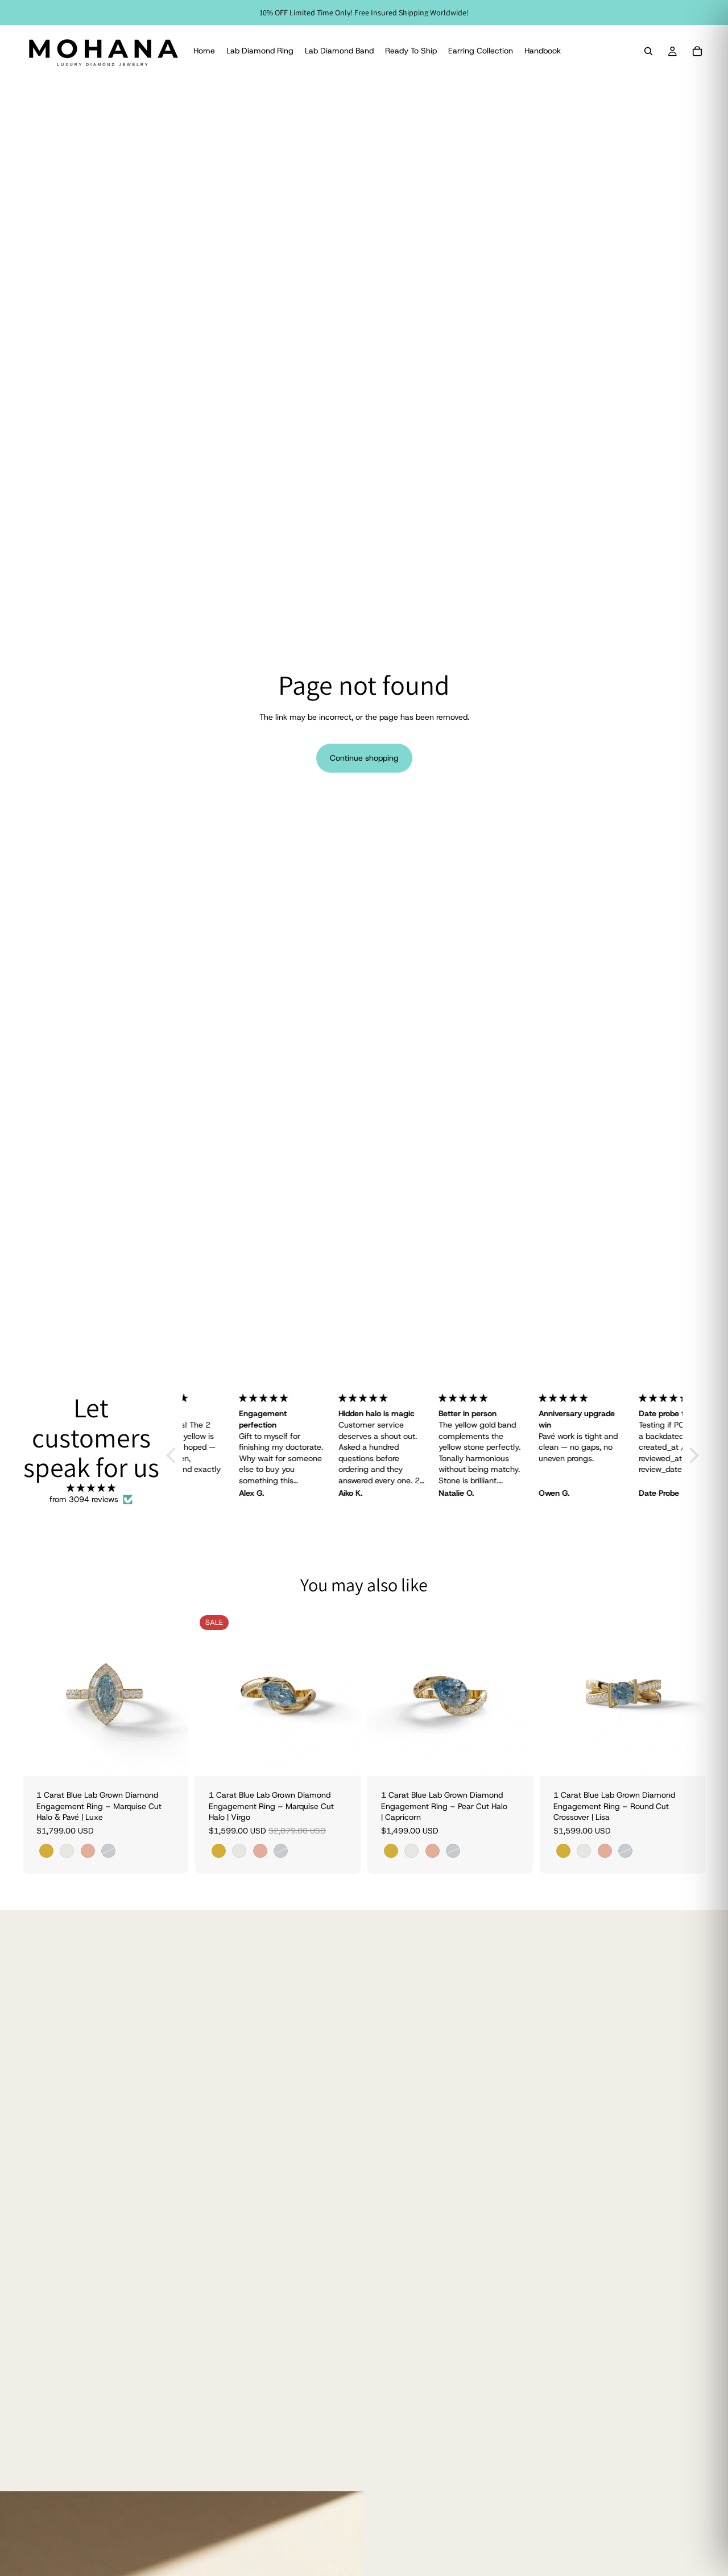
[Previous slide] (40, 1694)
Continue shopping (364, 758)
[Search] (648, 51)
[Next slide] (171, 1694)
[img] (91, 1488)
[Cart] (697, 51)
